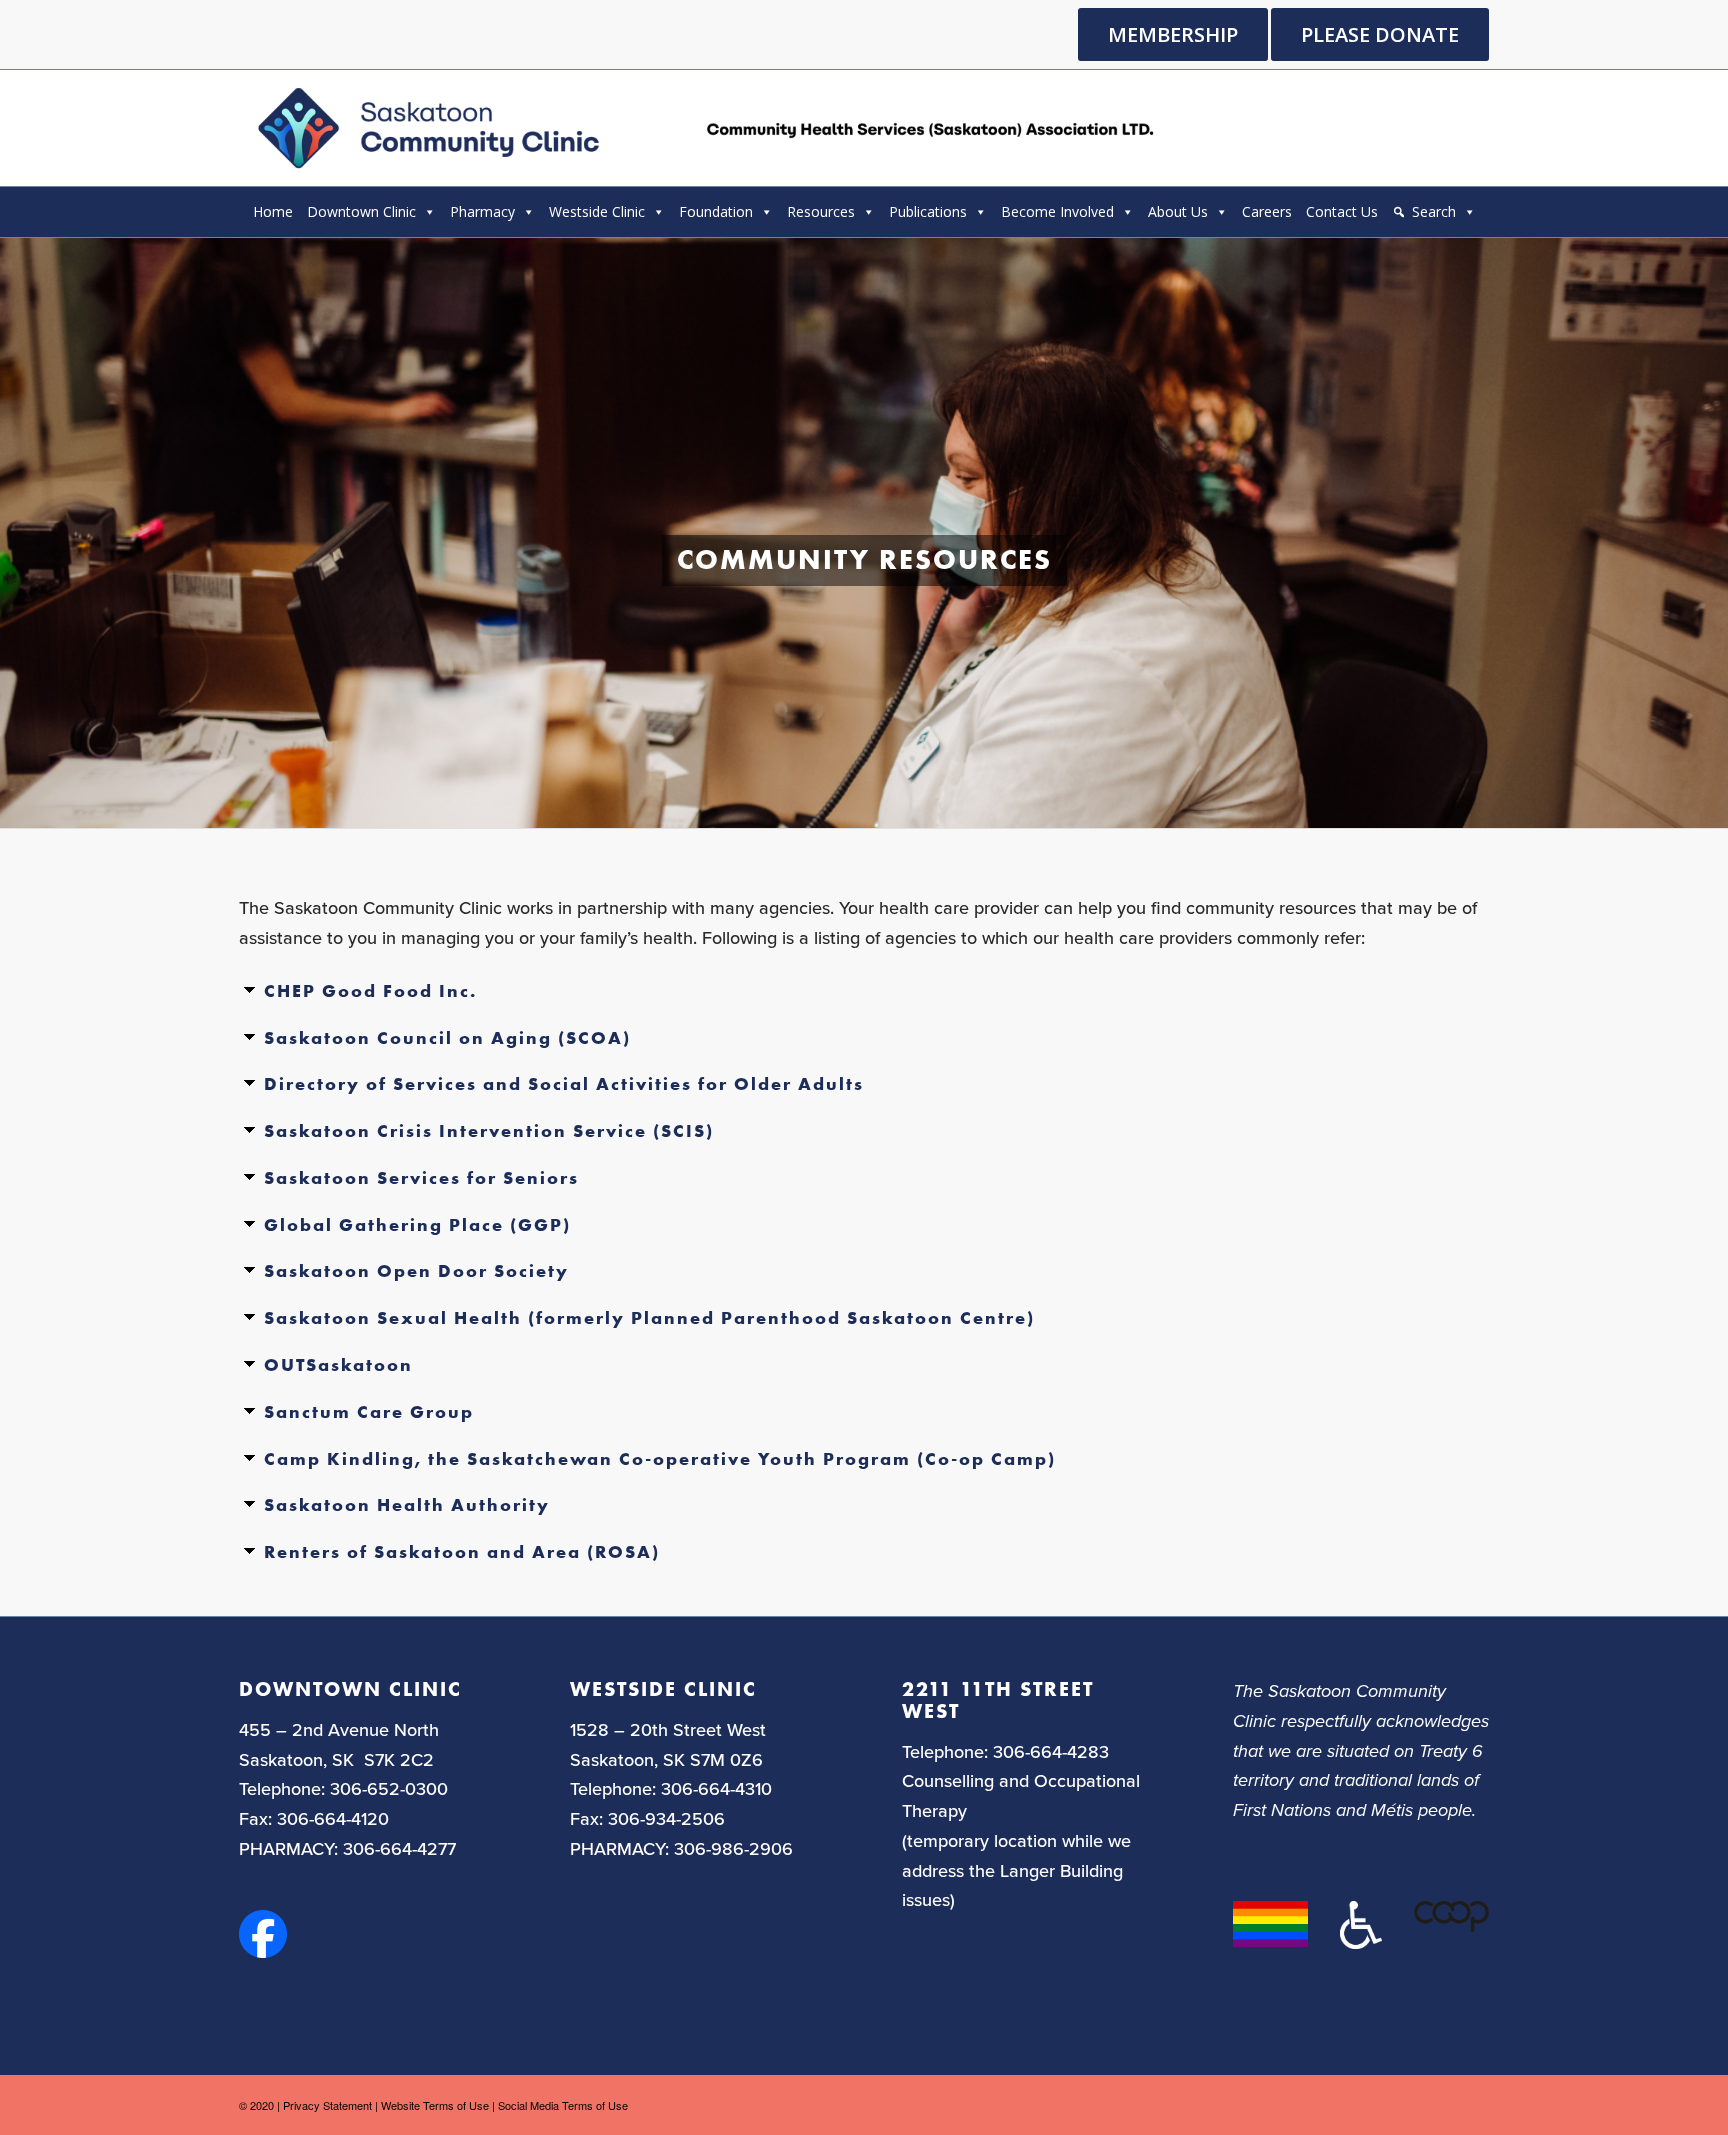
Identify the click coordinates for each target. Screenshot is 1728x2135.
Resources (821, 211)
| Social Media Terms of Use (560, 2105)
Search (1434, 211)
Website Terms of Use (435, 2105)
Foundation (716, 211)
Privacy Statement (327, 2105)
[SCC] (702, 128)
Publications (928, 211)
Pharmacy (482, 211)
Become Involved (1057, 211)
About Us (1178, 211)
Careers (1267, 211)
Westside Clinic (597, 211)
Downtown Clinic (361, 211)
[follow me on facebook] (263, 1951)
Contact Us (1342, 211)
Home (273, 211)
